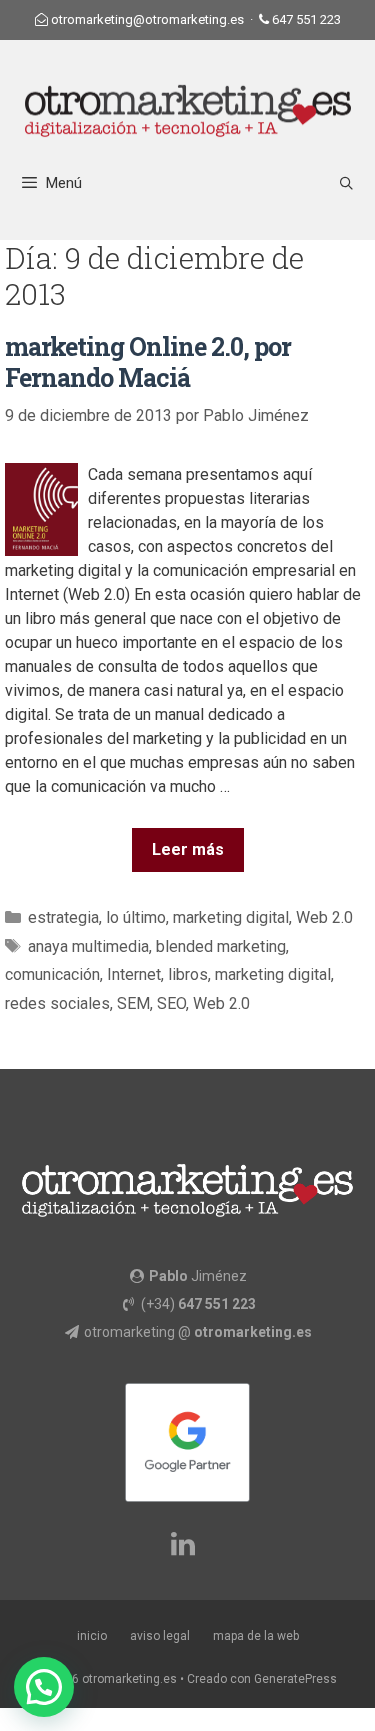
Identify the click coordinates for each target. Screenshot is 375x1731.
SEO (171, 1003)
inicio (92, 1636)
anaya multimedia (88, 946)
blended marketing (221, 946)
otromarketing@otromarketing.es (147, 19)
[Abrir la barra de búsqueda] (346, 183)
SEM (133, 1003)
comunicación (52, 974)
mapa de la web (256, 1636)
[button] (44, 1687)
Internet (134, 974)
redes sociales (57, 1003)
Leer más (188, 849)
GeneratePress (295, 1679)
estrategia (63, 917)
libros (188, 974)
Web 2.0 (324, 917)
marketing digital (231, 917)
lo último (136, 917)
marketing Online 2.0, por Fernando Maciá (148, 362)
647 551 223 (306, 19)
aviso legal (160, 1636)
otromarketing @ (198, 1332)
